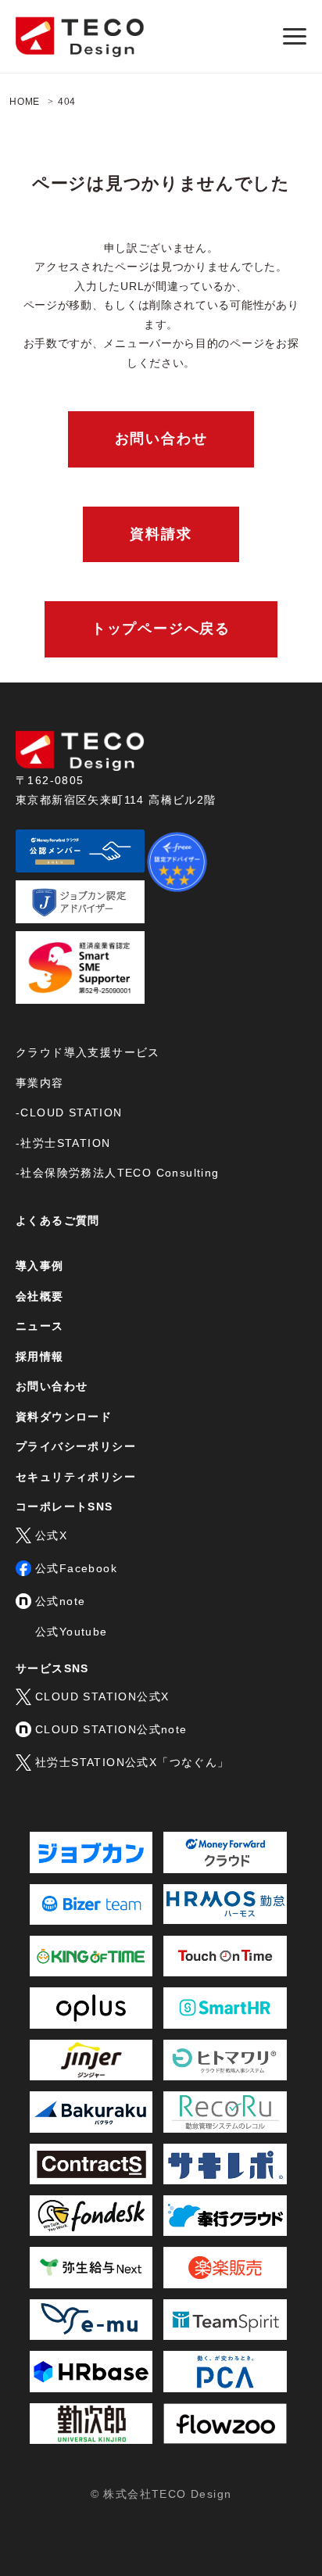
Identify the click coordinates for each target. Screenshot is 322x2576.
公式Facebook (76, 1568)
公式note (60, 1601)
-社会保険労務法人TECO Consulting (118, 1173)
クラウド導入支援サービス (88, 1052)
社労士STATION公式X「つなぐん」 (132, 1762)
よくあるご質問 (58, 1220)
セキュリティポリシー (76, 1477)
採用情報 (40, 1356)
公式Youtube (72, 1632)
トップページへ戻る (161, 629)
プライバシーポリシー (76, 1446)
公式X (51, 1535)
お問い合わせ (161, 439)
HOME (25, 102)
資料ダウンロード (64, 1417)
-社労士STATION (63, 1143)
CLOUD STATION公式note (111, 1729)
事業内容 (40, 1083)
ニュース (40, 1326)
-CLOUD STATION (69, 1112)
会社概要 (40, 1296)
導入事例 (40, 1266)
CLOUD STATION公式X (102, 1696)
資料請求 (161, 534)
